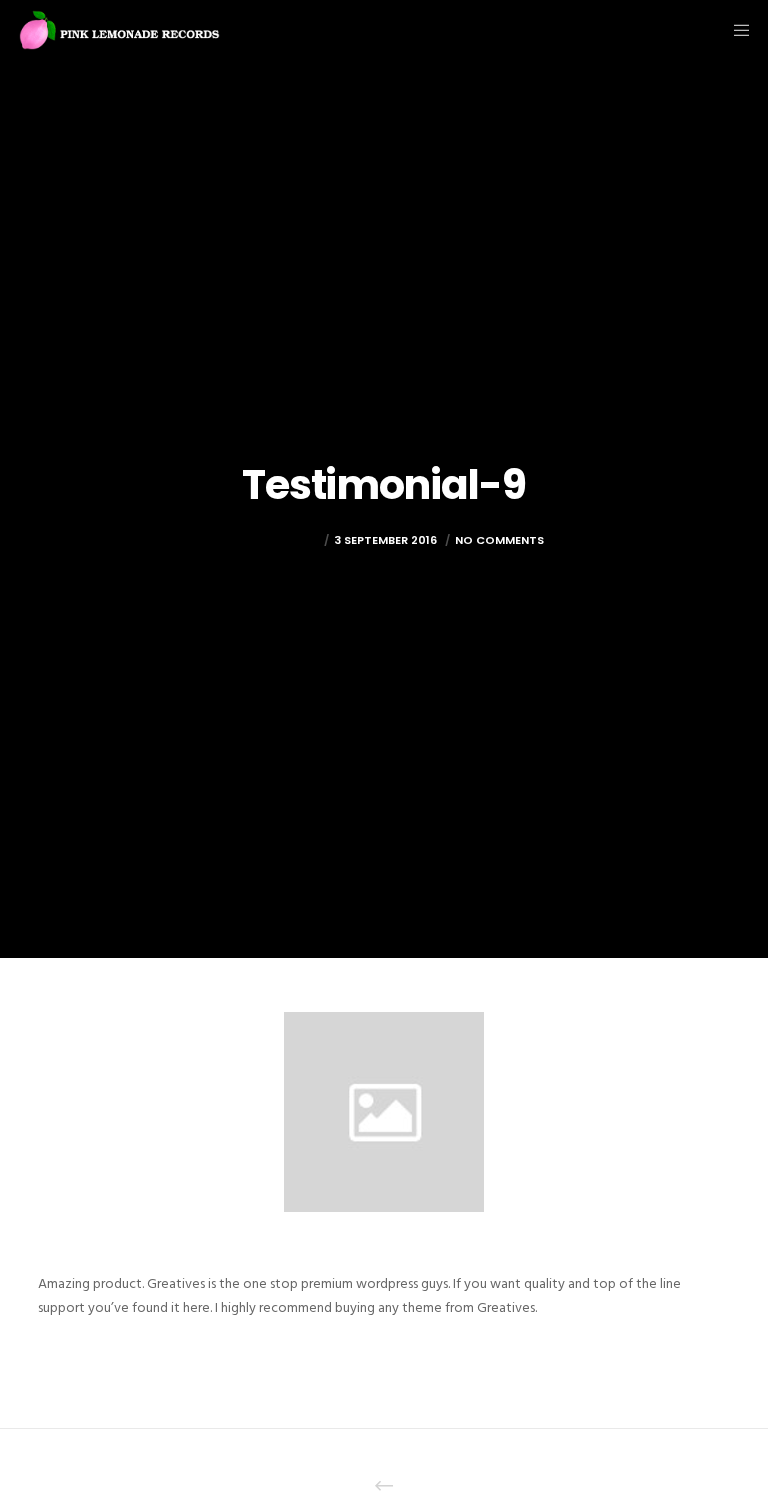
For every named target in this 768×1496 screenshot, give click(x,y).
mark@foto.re (271, 540)
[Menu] (735, 30)
